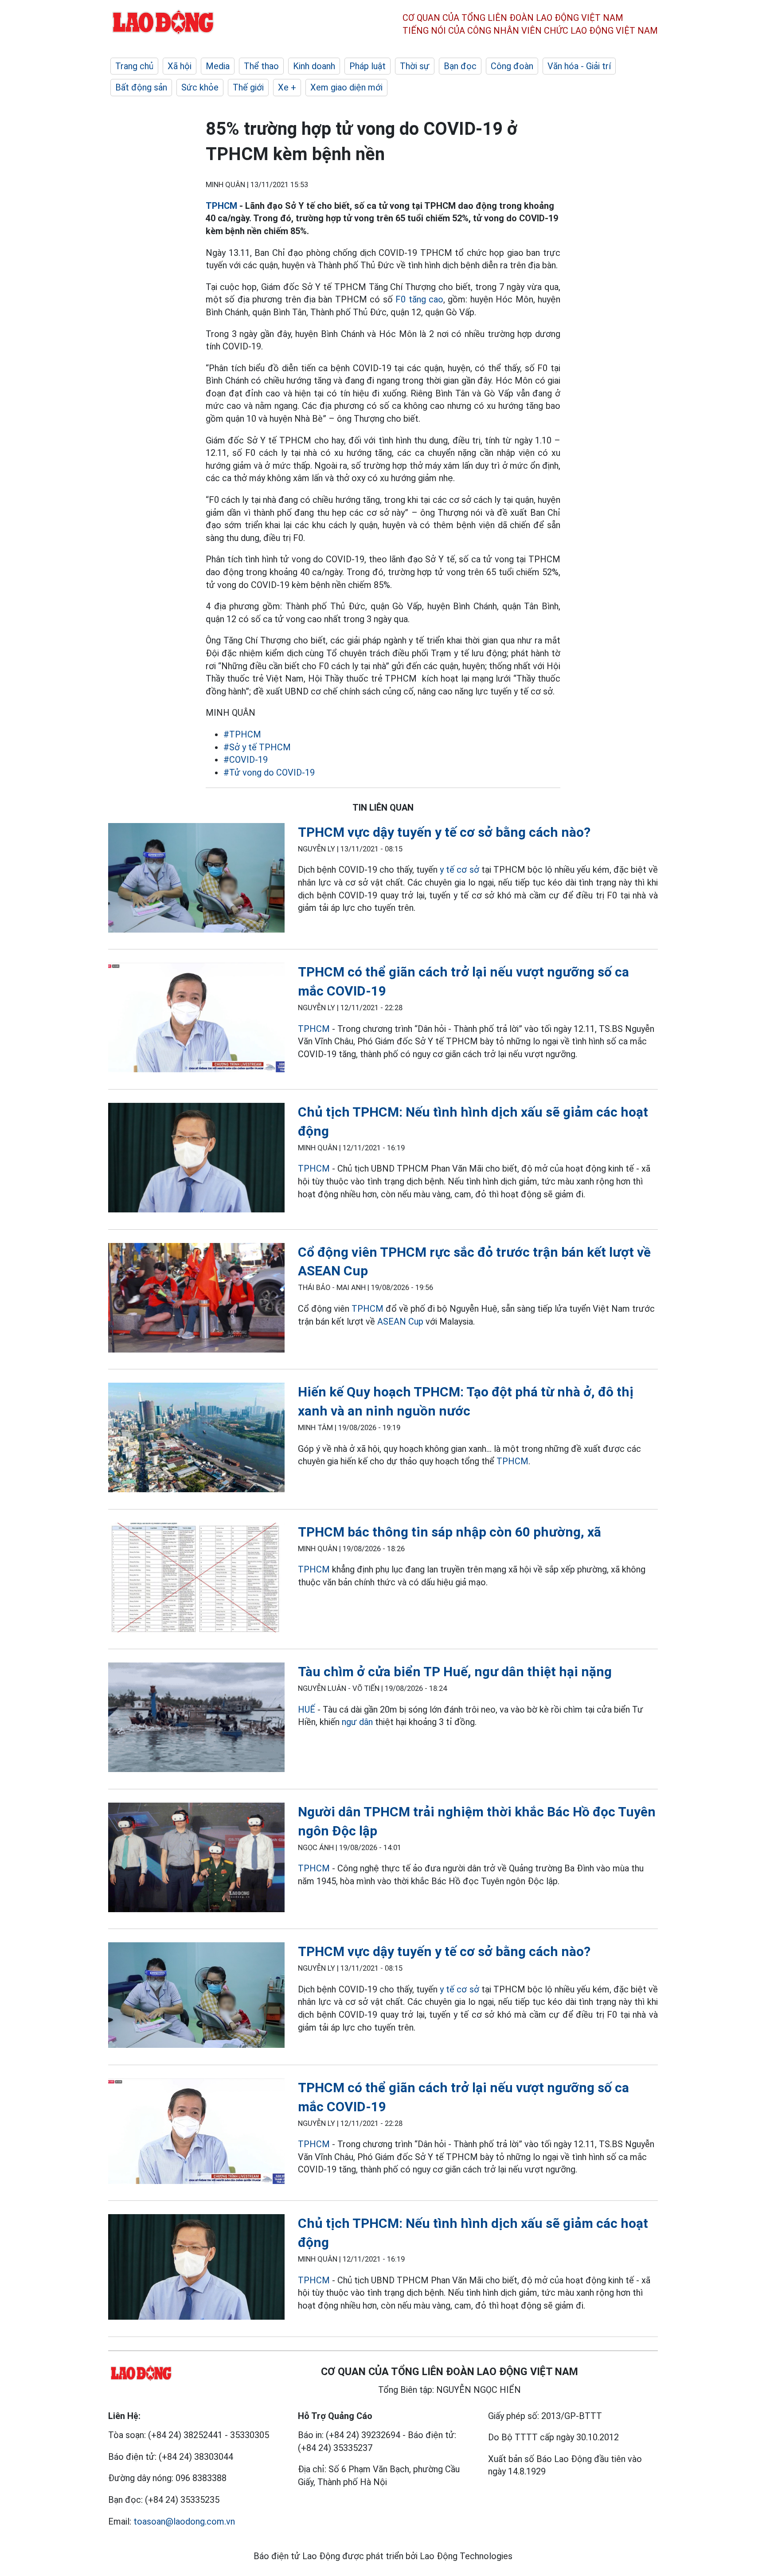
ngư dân (357, 1722)
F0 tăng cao (419, 299)
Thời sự (415, 66)
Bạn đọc (460, 66)
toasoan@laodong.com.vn (184, 2521)
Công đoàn (512, 66)
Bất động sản (141, 87)
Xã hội (180, 66)
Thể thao (261, 66)
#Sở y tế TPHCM (257, 747)
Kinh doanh (314, 66)
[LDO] (196, 880)
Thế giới (248, 87)
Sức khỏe (200, 87)
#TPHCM (242, 734)
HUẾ (307, 1709)
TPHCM (221, 206)
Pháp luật (367, 66)
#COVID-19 (246, 760)
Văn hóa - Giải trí (579, 66)
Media (218, 66)
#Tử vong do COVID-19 (269, 772)
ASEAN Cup (400, 1321)
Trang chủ (134, 66)
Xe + (287, 87)
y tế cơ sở (459, 870)
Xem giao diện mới (346, 87)
